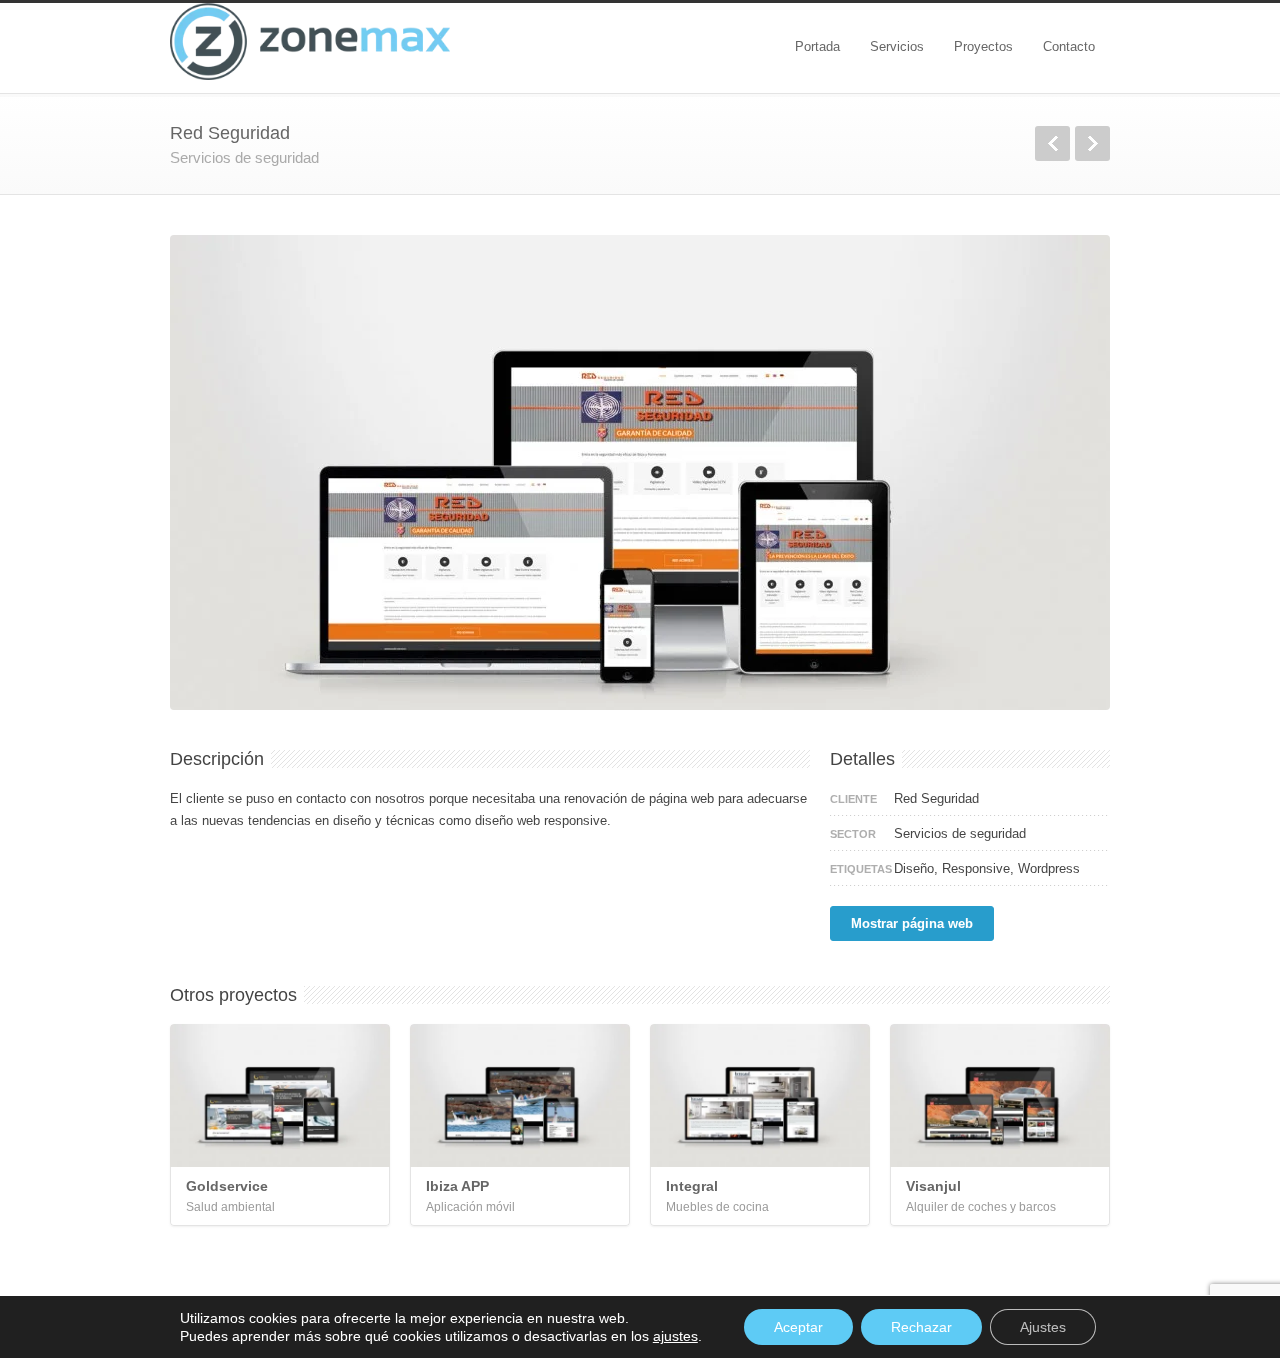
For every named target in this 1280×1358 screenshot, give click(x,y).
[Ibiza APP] (520, 1095)
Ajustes (1043, 1327)
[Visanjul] (1000, 1095)
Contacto (1069, 46)
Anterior (1052, 143)
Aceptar (798, 1327)
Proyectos (983, 46)
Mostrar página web (912, 923)
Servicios (897, 46)
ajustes (675, 1336)
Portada (817, 46)
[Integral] (760, 1095)
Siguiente (1092, 143)
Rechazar (921, 1327)
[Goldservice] (280, 1095)
